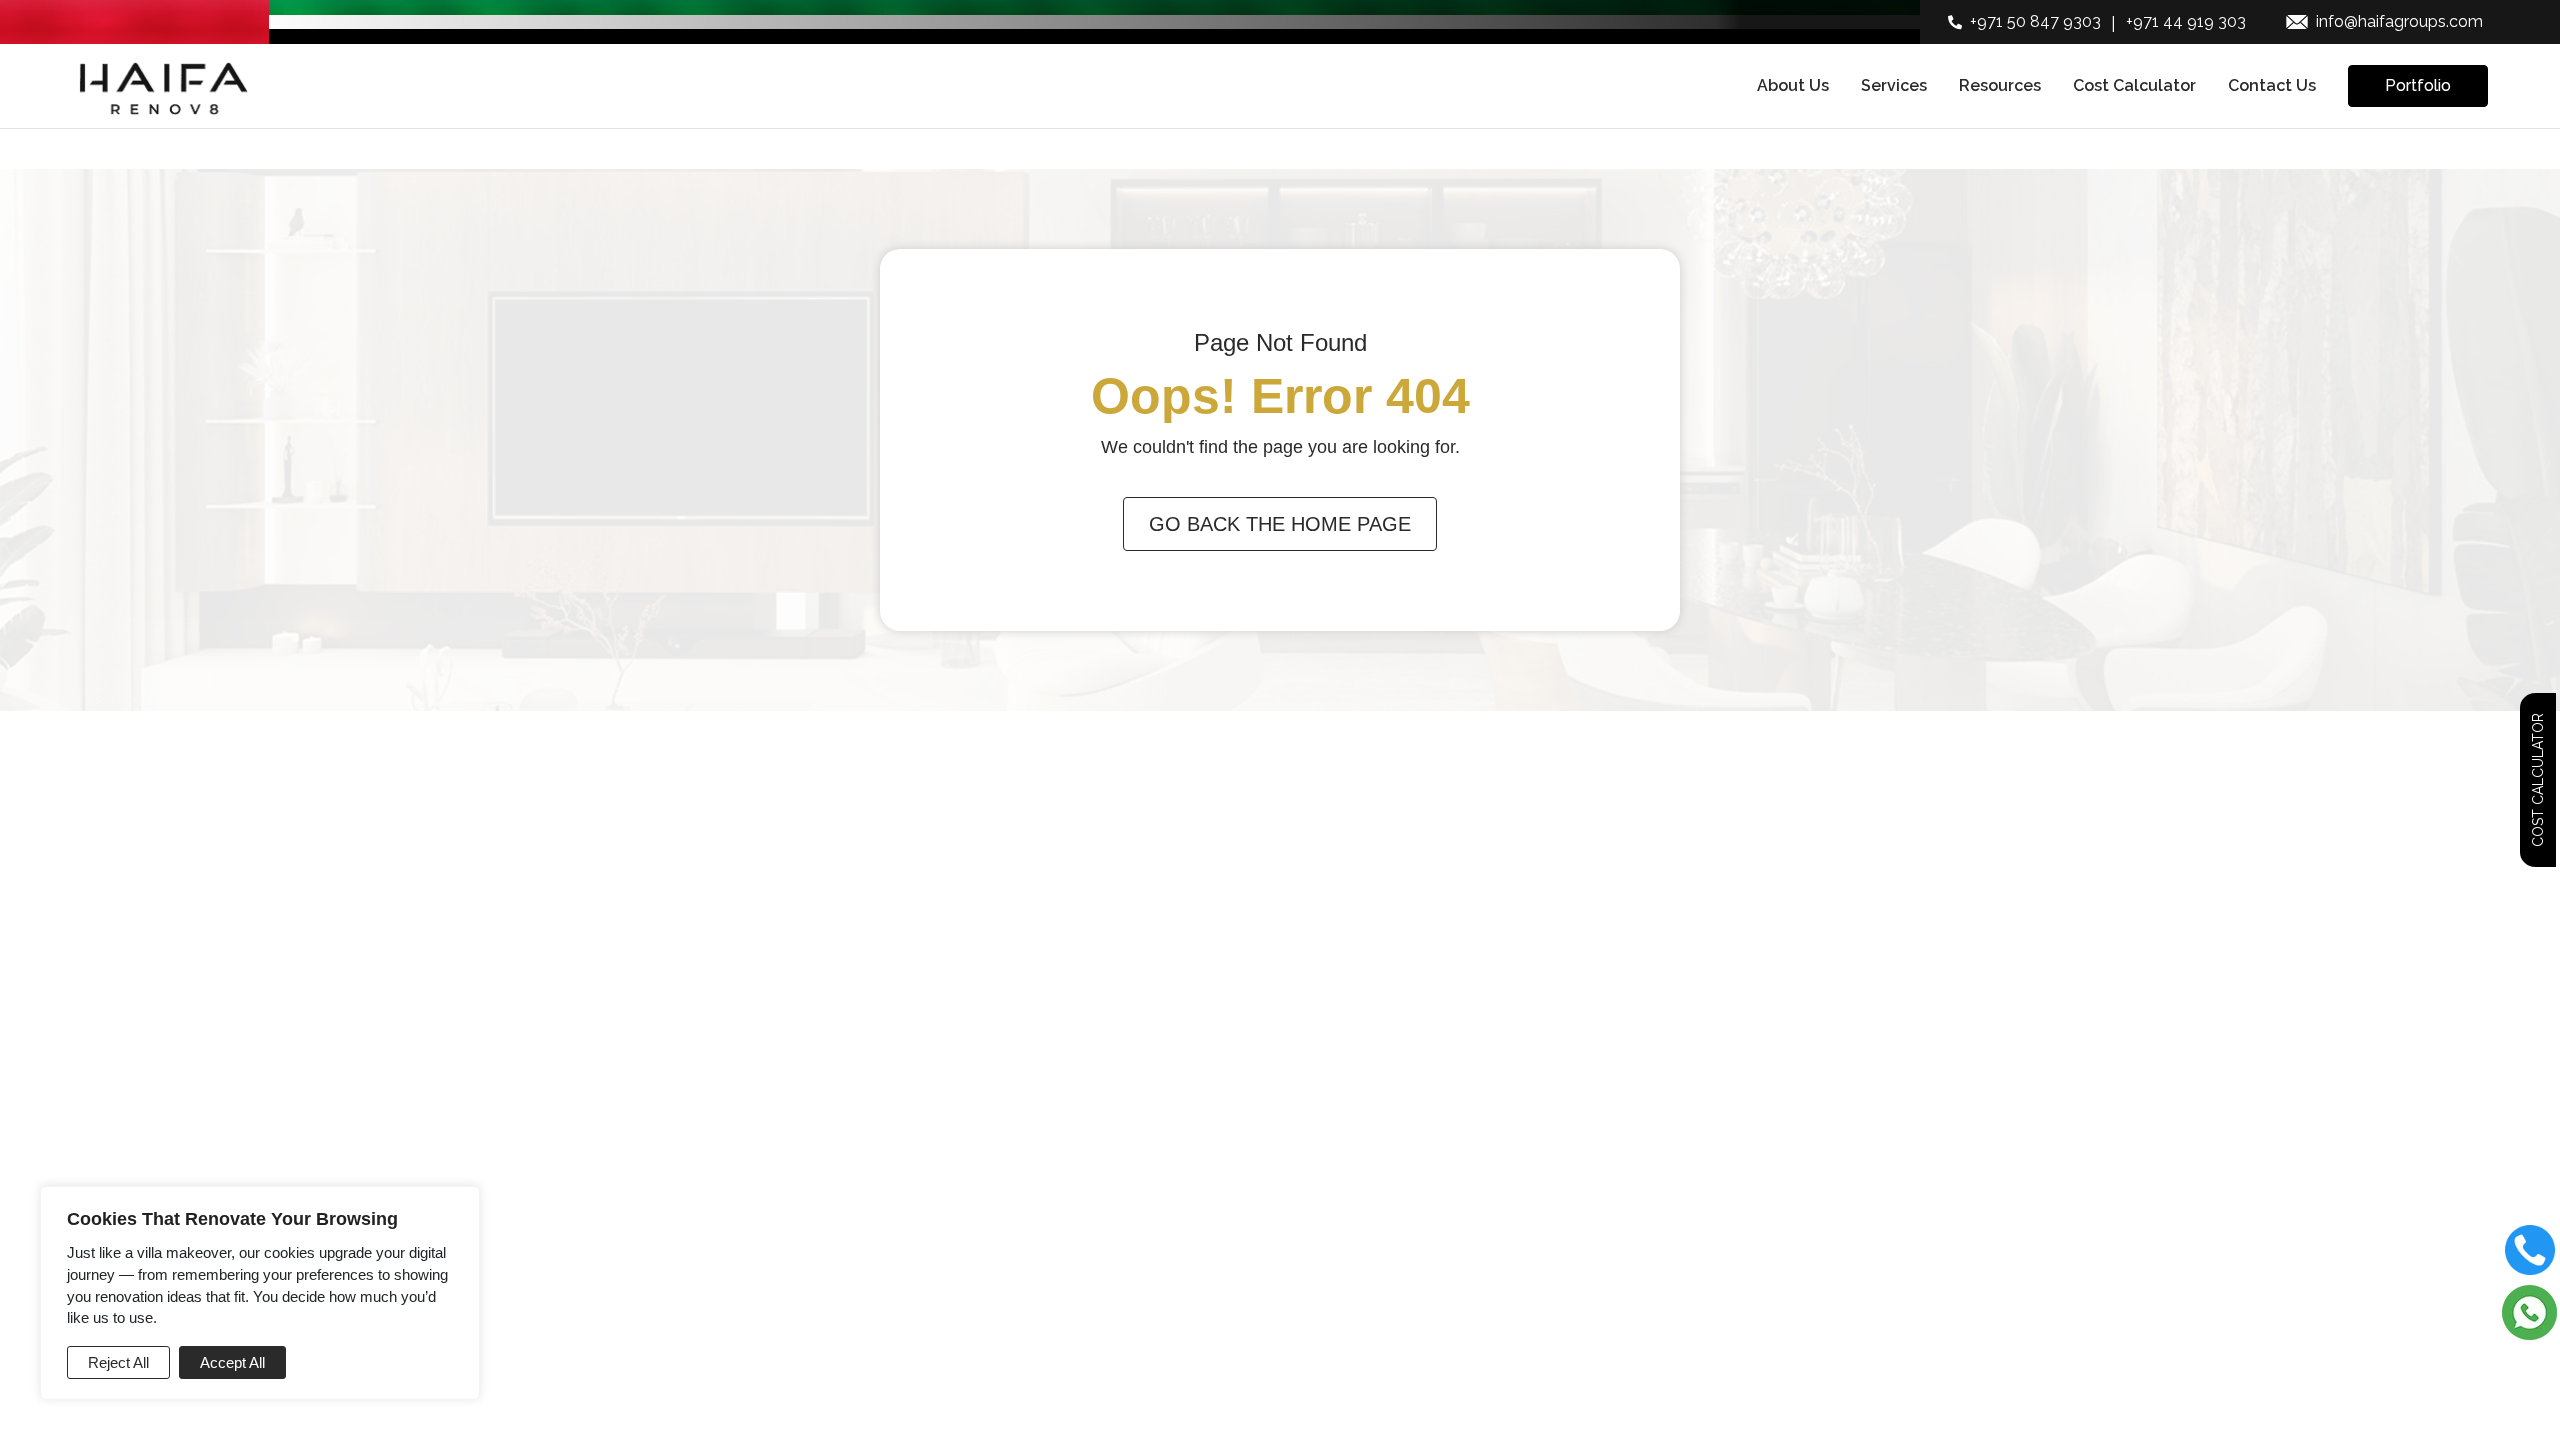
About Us (1793, 85)
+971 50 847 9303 (2035, 21)
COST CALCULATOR (2538, 780)
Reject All (118, 1362)
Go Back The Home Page (1280, 524)
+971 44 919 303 (2186, 21)
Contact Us (2272, 85)
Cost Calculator (2134, 85)
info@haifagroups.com (2399, 21)
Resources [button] (2000, 85)
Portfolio (2418, 85)
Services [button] (1894, 85)
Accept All (232, 1362)
